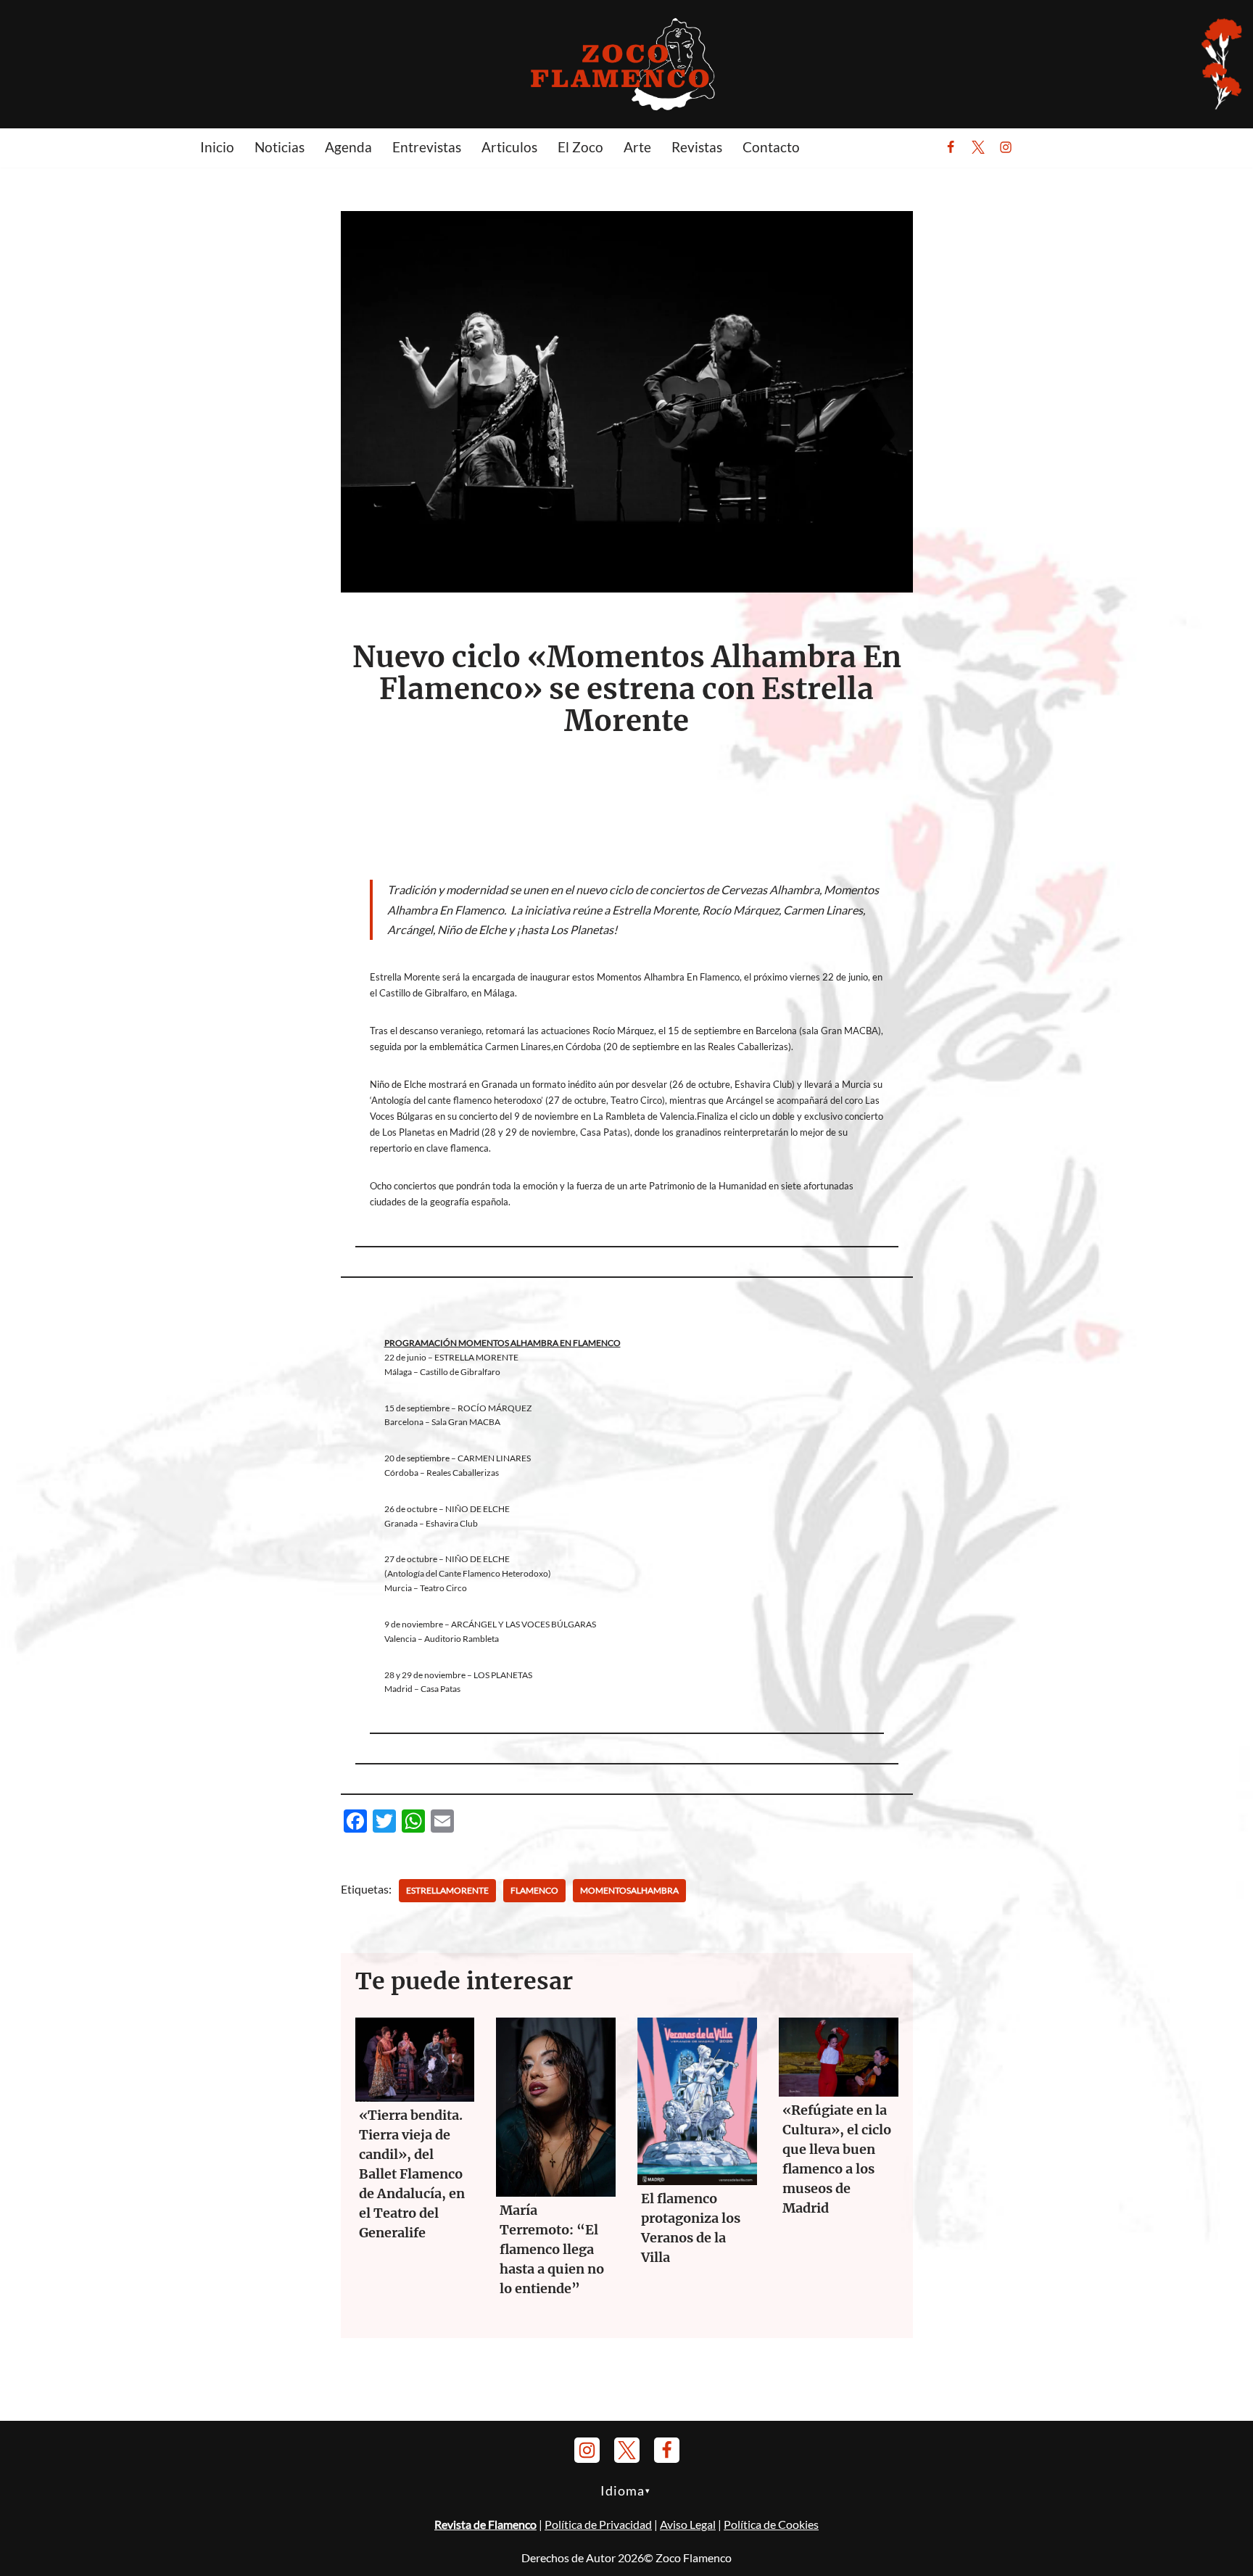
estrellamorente (447, 1890)
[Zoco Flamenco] (626, 63)
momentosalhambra (629, 1890)
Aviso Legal (688, 2524)
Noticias (280, 147)
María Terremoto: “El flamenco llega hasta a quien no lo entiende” (552, 2249)
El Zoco (580, 147)
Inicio (217, 147)
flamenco (534, 1890)
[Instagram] (1006, 147)
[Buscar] (1041, 147)
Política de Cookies (771, 2524)
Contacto (771, 147)
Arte (637, 147)
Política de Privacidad (598, 2524)
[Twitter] (978, 147)
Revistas (697, 147)
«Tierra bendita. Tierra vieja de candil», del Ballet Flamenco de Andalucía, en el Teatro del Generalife (412, 2174)
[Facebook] (951, 147)
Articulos (509, 147)
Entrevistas (427, 147)
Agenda (348, 147)
